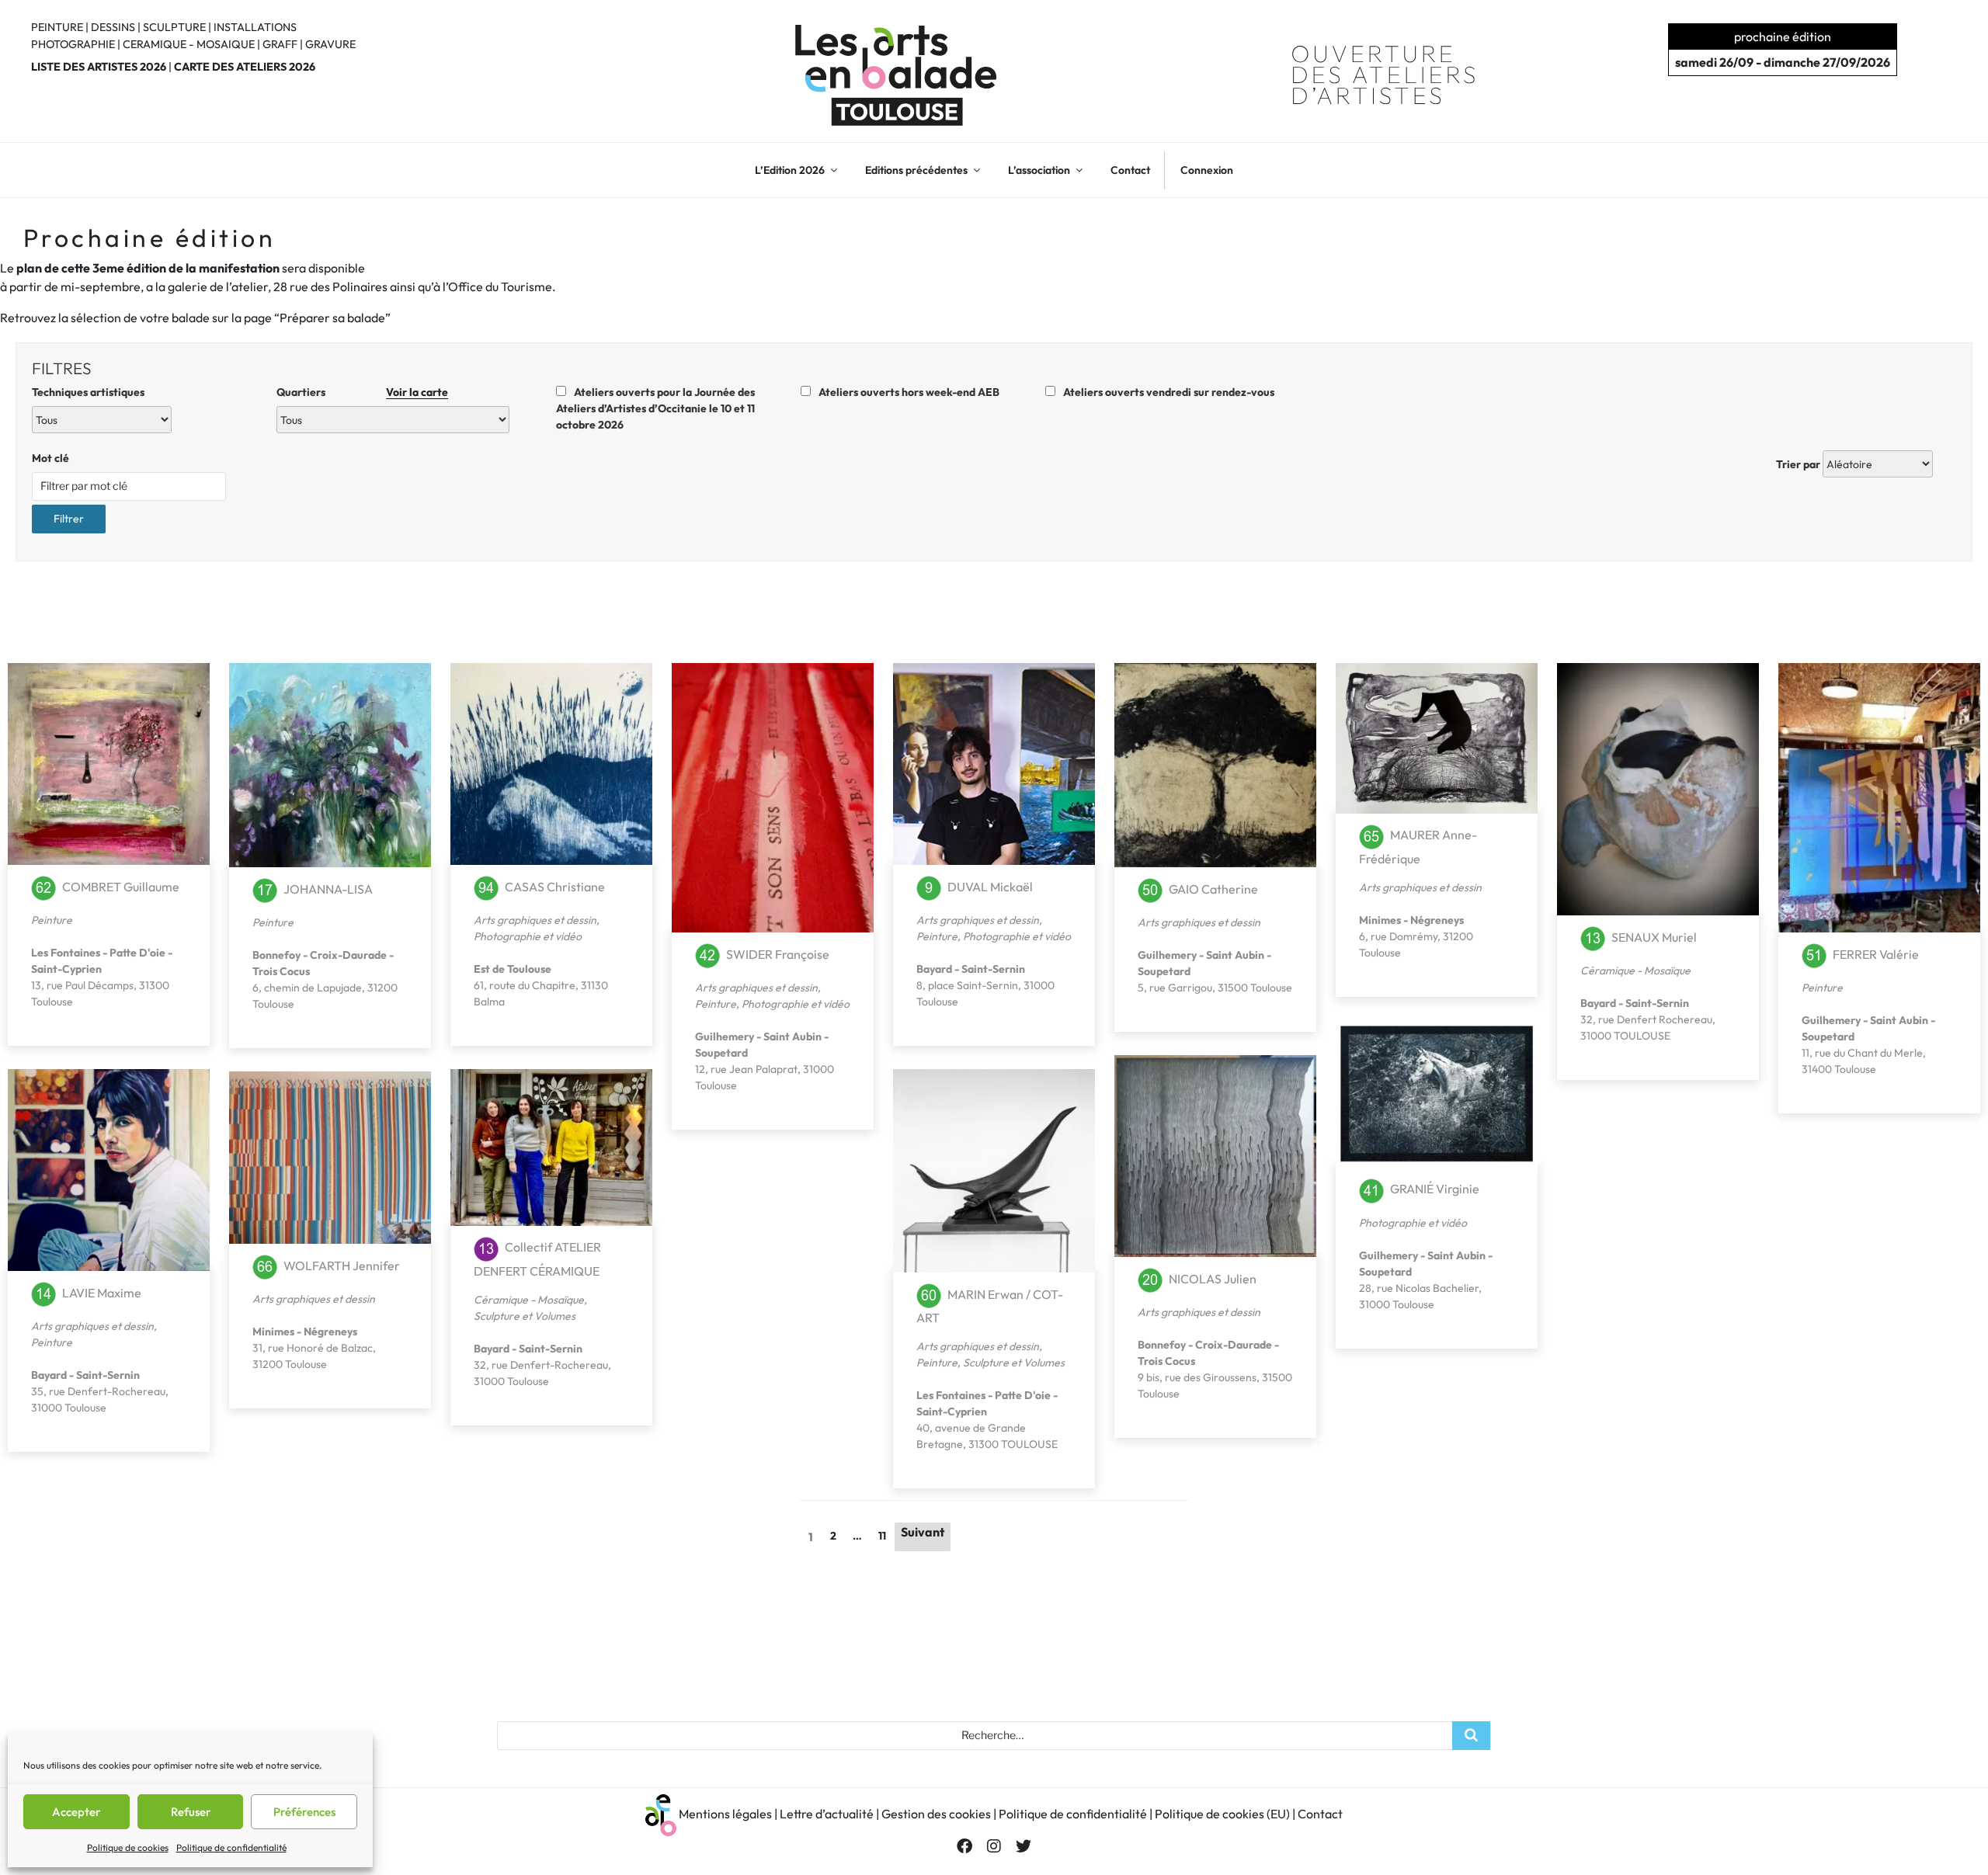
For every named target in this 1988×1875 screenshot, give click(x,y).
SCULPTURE (174, 27)
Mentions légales (725, 1813)
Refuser (191, 1812)
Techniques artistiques (88, 392)
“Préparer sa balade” (332, 318)
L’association (1039, 170)
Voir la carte (417, 392)
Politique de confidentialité (231, 1847)
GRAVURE (330, 44)
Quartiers (362, 392)
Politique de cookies (128, 1847)
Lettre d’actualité (827, 1813)
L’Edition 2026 (790, 170)
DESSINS (113, 27)
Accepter (76, 1812)
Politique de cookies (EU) (1222, 1813)
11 (882, 1536)
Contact (1130, 170)
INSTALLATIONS (255, 27)
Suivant (923, 1532)
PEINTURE (57, 27)
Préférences (304, 1812)
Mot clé (50, 458)
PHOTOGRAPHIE (73, 44)
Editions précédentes (916, 170)
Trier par (1798, 464)
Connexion (1207, 170)
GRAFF (280, 44)
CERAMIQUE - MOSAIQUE (189, 44)
